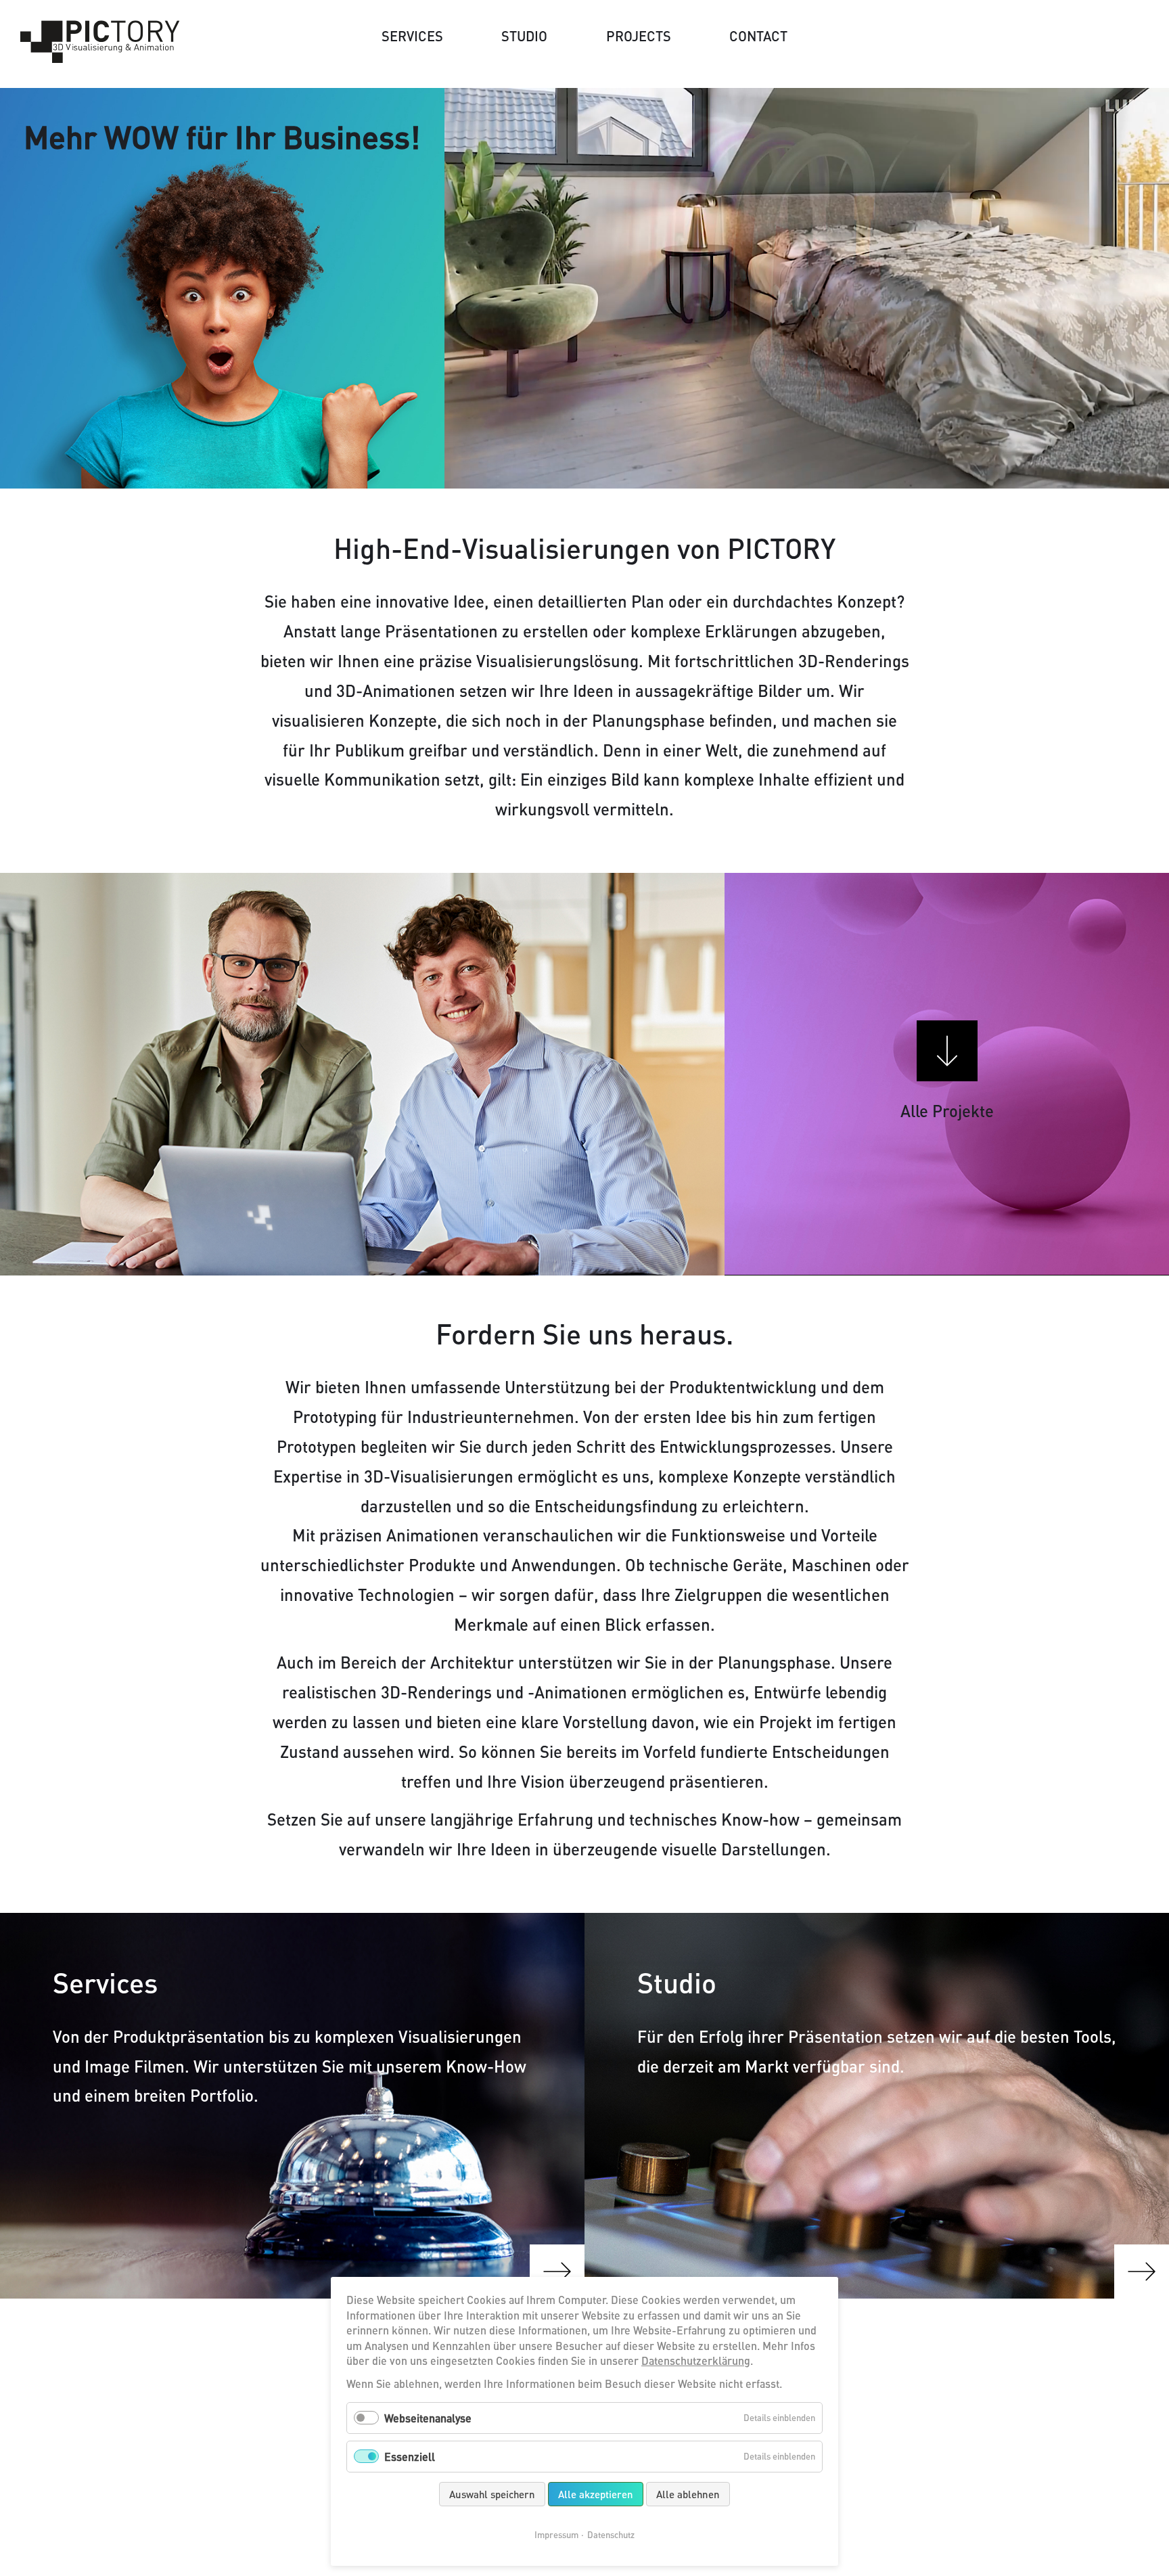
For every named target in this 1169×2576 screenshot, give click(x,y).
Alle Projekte (947, 1111)
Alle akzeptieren (596, 2494)
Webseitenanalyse (428, 2418)
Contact (758, 36)
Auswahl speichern (492, 2494)
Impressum (556, 2535)
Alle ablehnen (688, 2494)
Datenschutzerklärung (696, 2360)
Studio (524, 36)
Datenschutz (611, 2535)
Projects (639, 36)
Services (412, 36)
